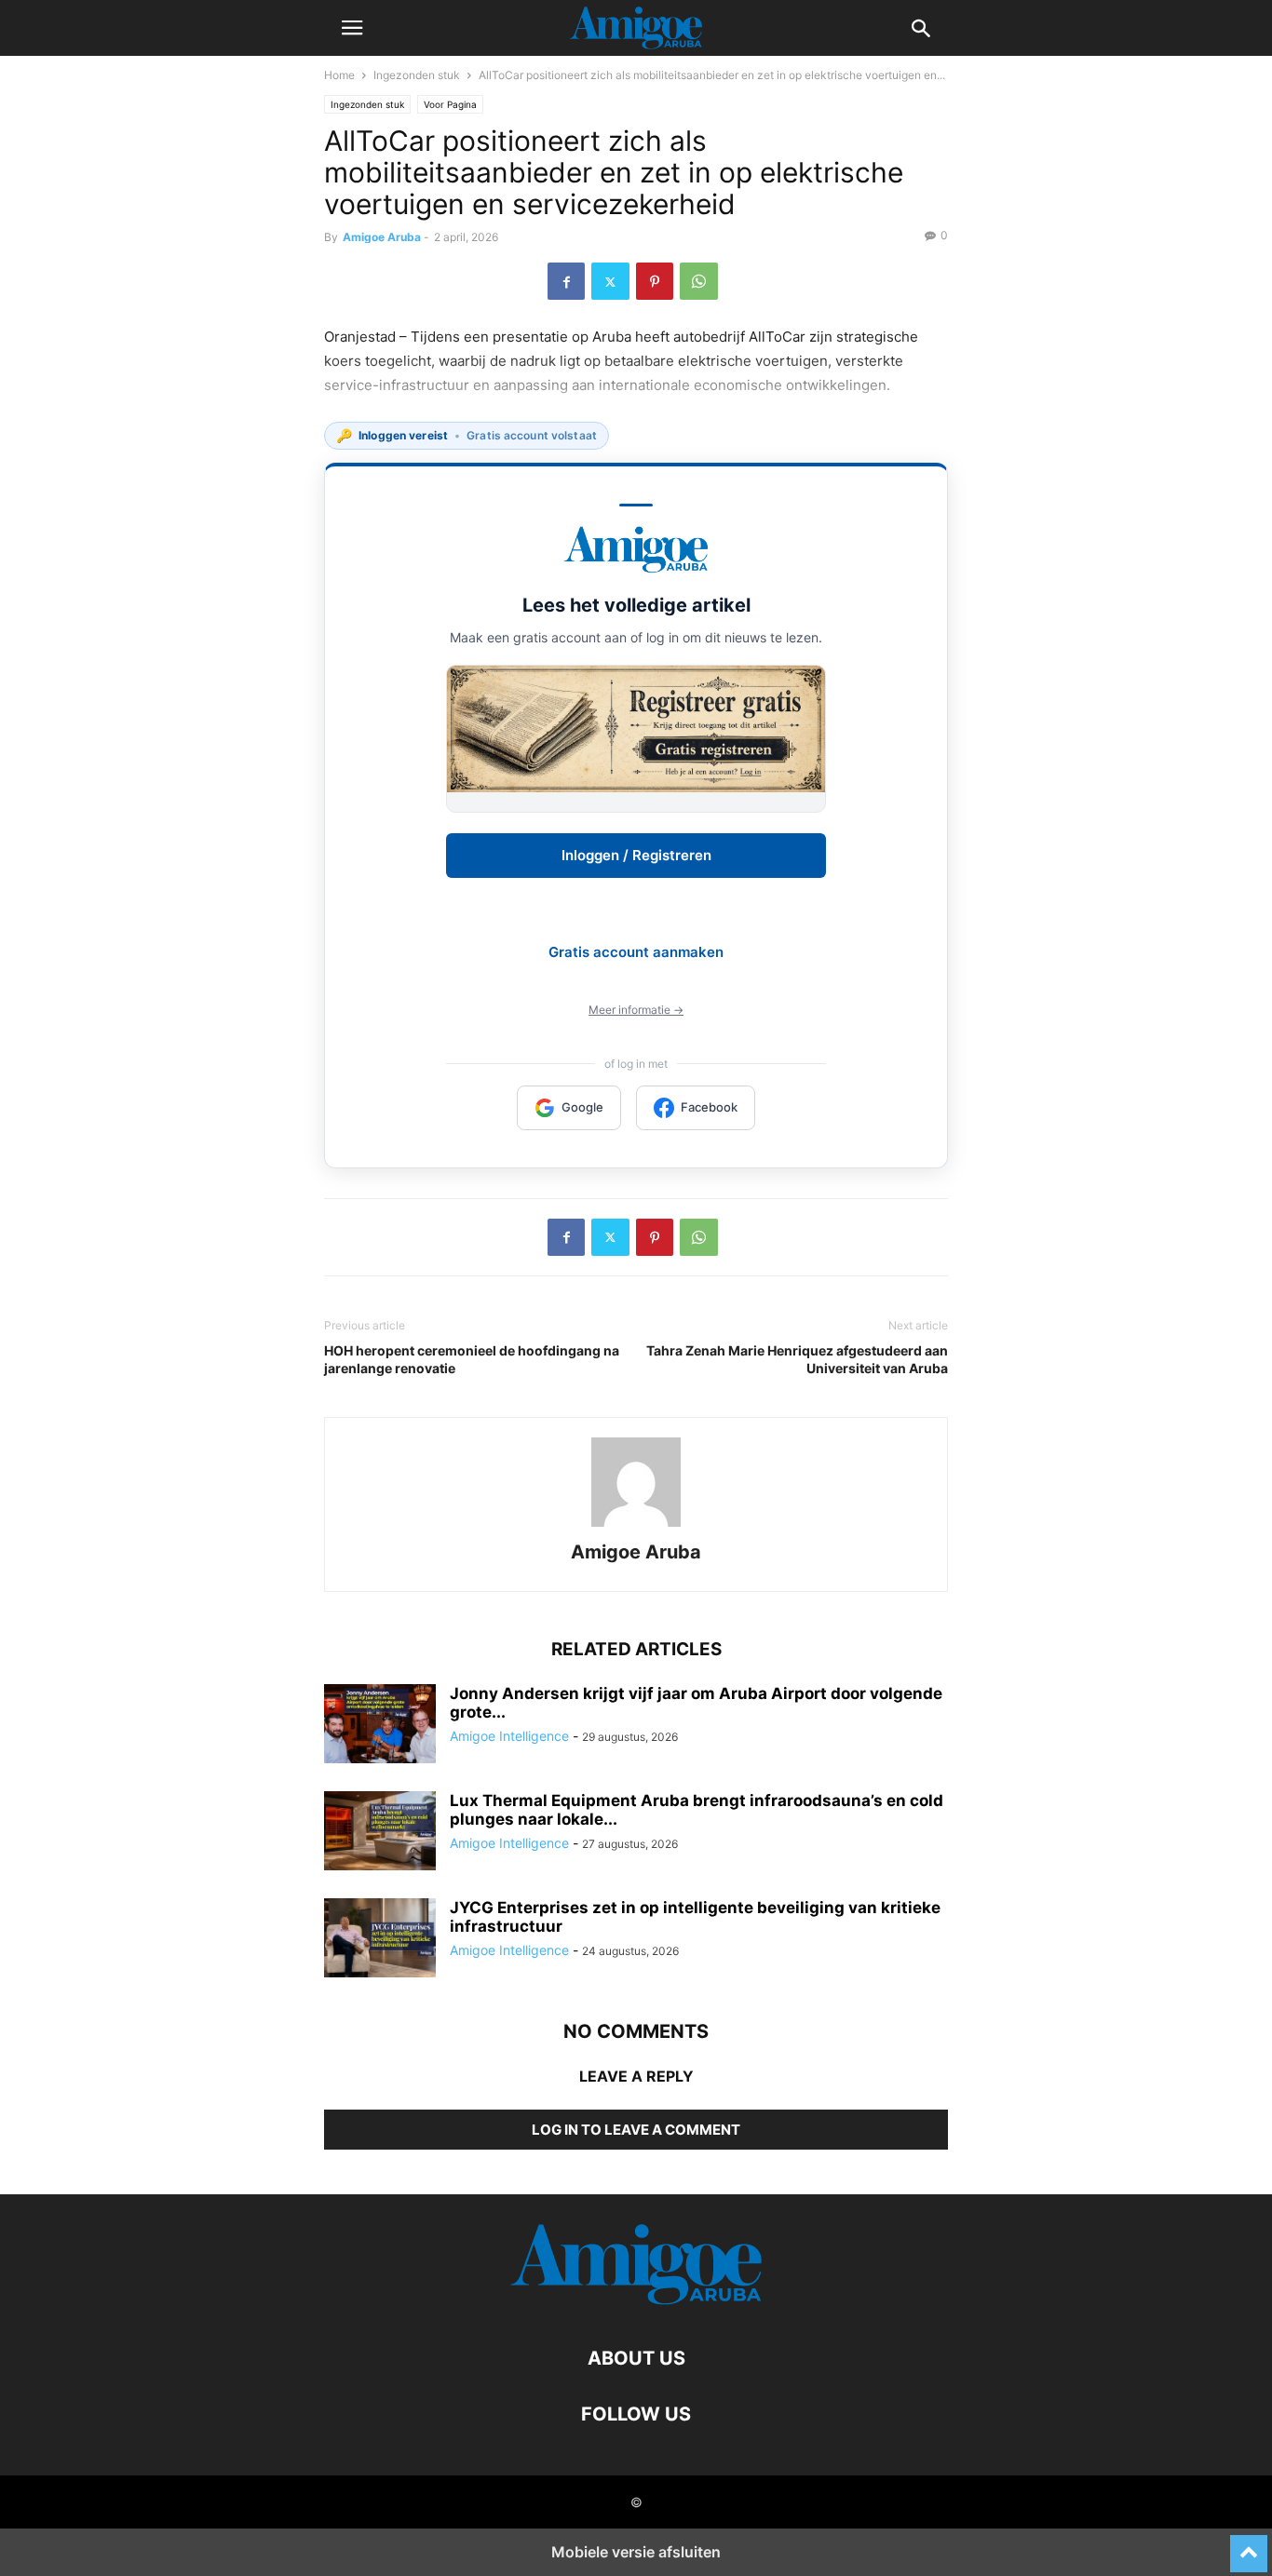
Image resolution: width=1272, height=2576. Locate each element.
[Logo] (636, 2302)
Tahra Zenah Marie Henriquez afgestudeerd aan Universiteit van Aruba (797, 1359)
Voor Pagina (450, 104)
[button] (352, 28)
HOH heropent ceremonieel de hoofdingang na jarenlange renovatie (472, 1359)
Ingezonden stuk (417, 75)
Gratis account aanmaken (636, 952)
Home (339, 75)
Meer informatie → (636, 1010)
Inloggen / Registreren (636, 855)
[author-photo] (636, 1526)
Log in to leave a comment (636, 2130)
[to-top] (1249, 2545)
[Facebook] (566, 281)
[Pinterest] (655, 281)
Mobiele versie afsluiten (636, 2552)
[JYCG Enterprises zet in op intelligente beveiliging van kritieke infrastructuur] (380, 1940)
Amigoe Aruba (382, 237)
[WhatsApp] (699, 281)
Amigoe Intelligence (509, 1736)
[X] (610, 281)
